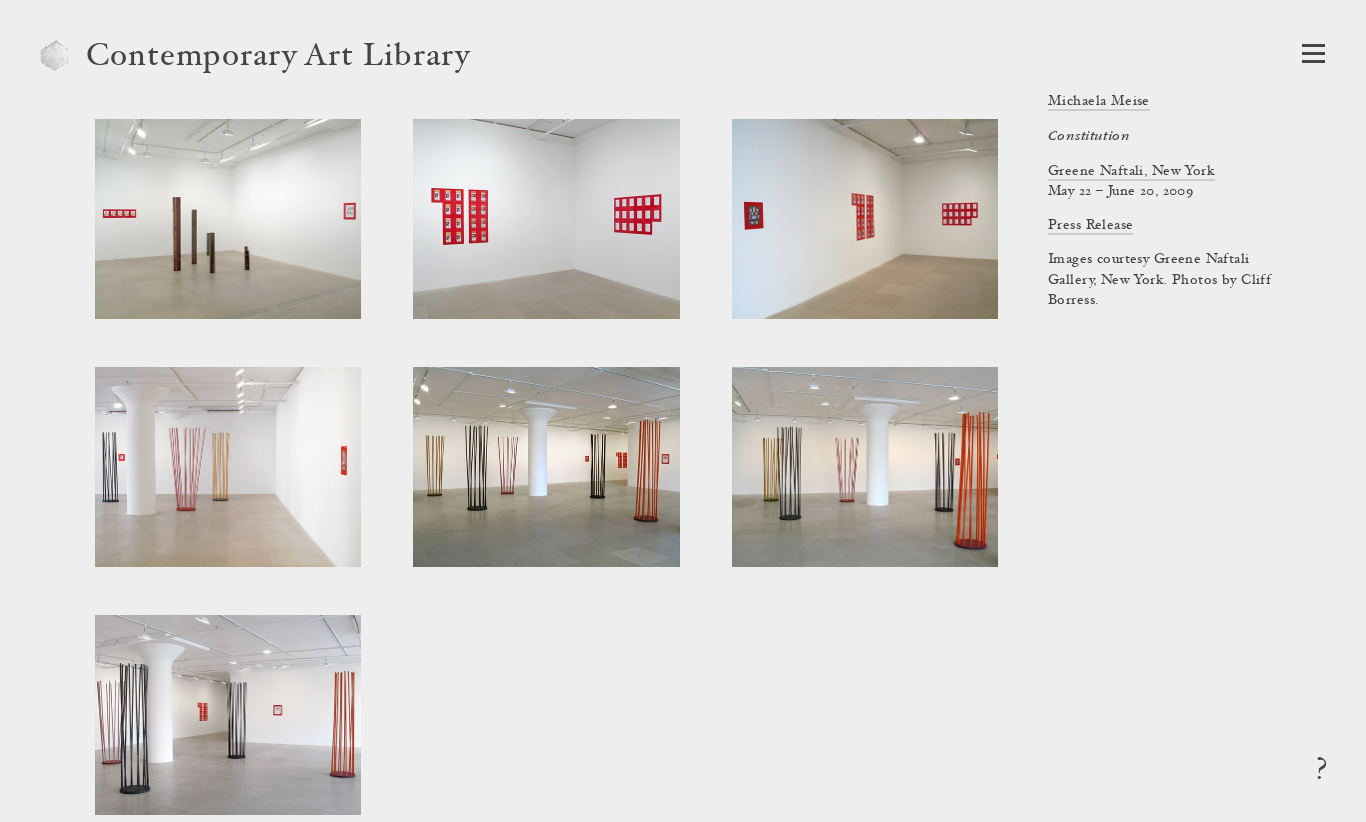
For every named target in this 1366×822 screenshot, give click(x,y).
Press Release (1090, 226)
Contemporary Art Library (278, 58)
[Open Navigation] (1313, 53)
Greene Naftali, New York (1131, 172)
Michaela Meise (1099, 102)
